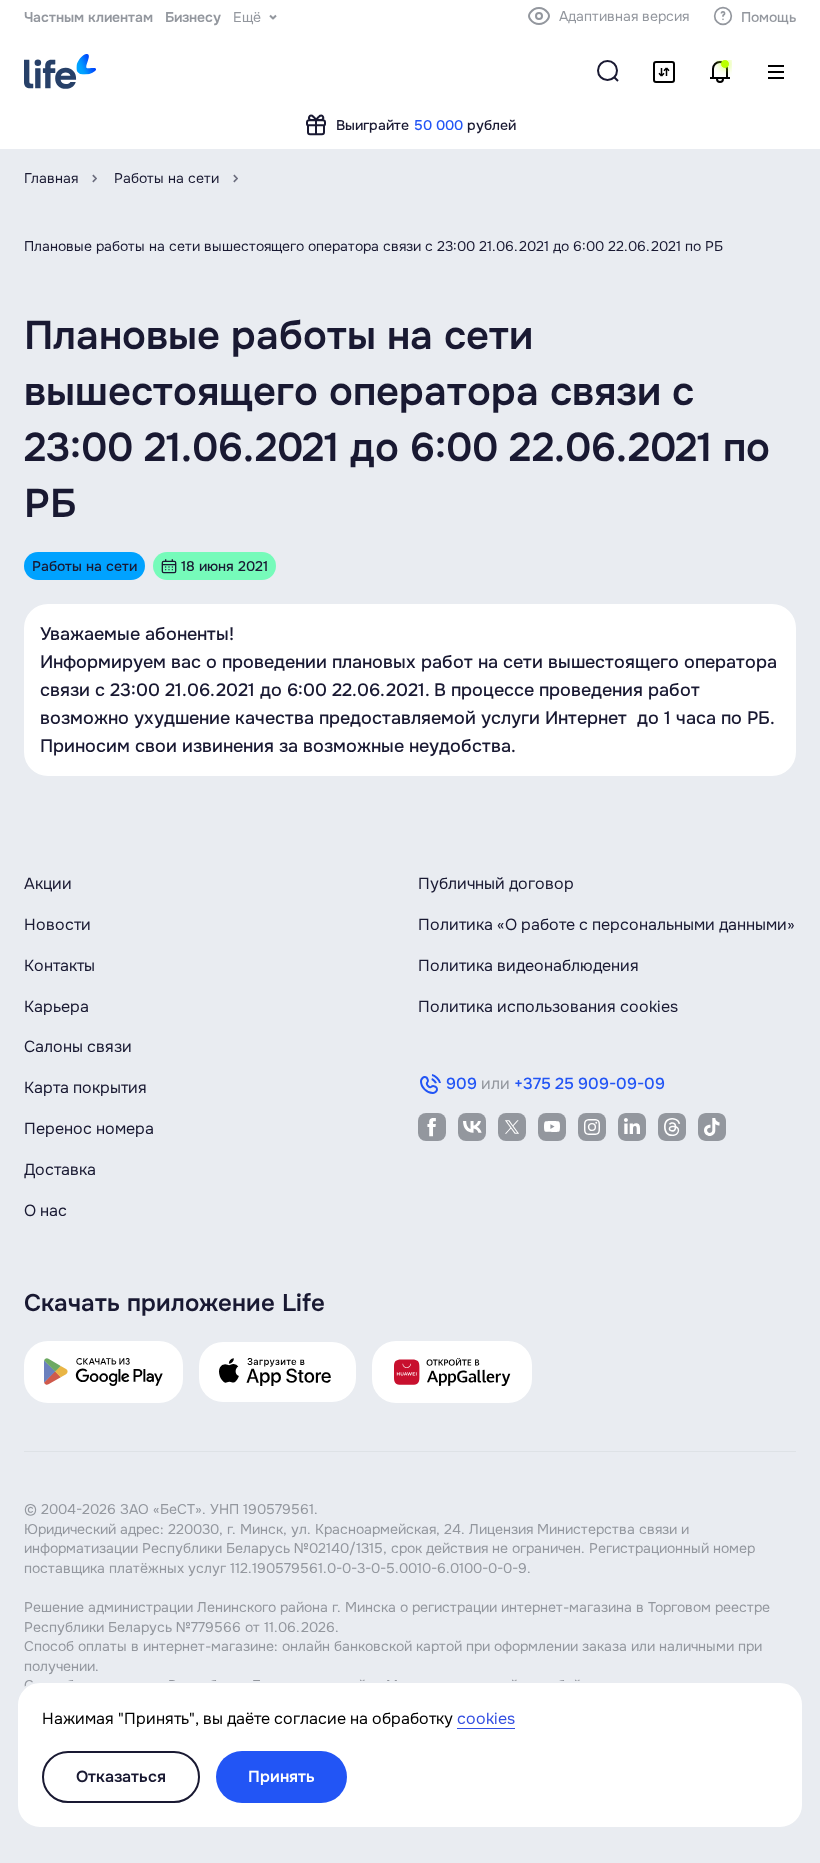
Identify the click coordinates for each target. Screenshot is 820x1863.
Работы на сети (166, 178)
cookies (486, 1718)
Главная (51, 178)
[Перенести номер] (664, 72)
